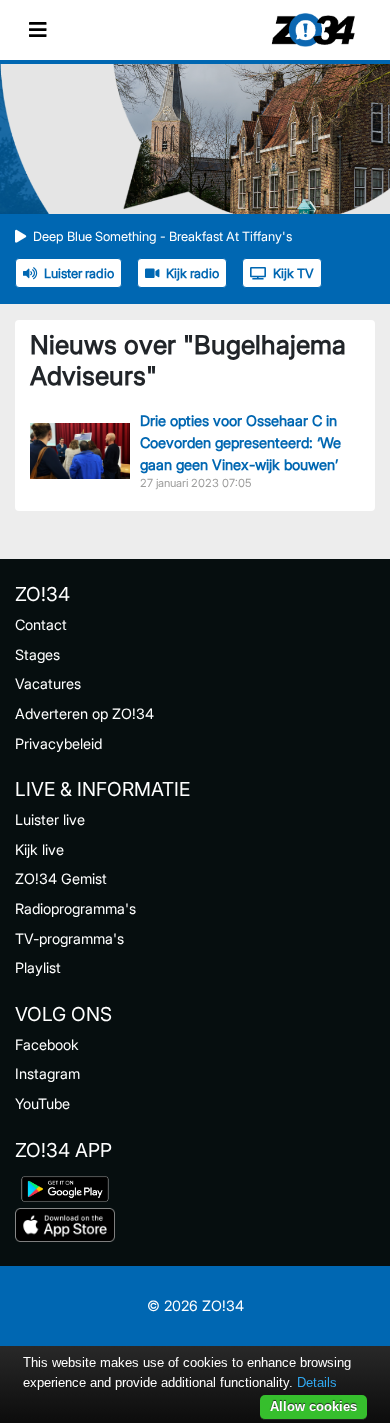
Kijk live (39, 849)
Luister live (50, 819)
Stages (37, 654)
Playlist (38, 967)
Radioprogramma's (75, 908)
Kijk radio (192, 273)
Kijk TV (293, 273)
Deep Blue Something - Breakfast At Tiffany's (162, 236)
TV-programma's (69, 938)
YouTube (42, 1103)
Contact (41, 624)
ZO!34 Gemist (61, 878)
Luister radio (79, 273)
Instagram (47, 1073)
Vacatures (48, 683)
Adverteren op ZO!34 (84, 713)
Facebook (47, 1044)
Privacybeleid (58, 743)
